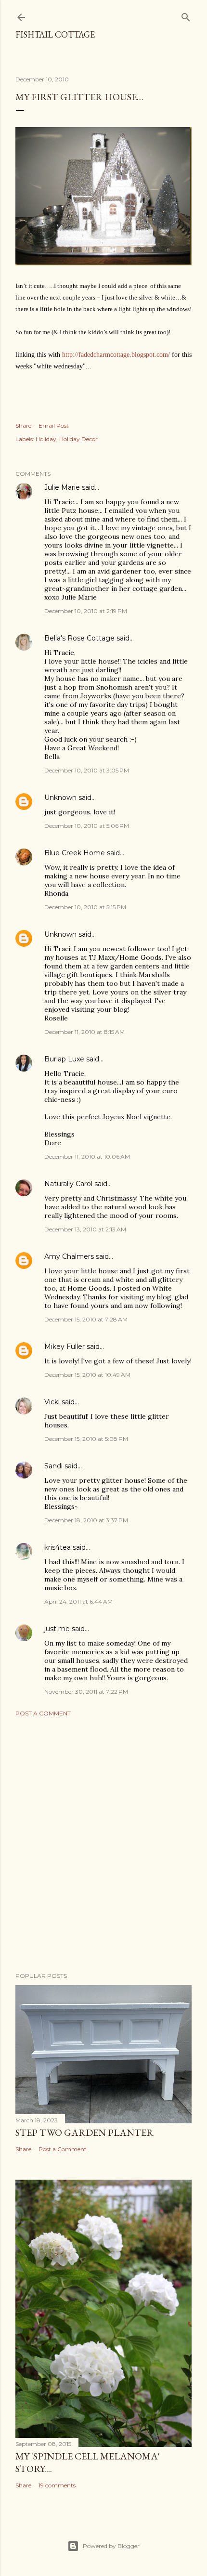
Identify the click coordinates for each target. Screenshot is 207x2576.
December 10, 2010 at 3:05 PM (87, 770)
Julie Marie (62, 487)
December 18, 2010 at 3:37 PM (86, 1520)
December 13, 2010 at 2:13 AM (85, 1229)
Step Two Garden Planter (84, 2132)
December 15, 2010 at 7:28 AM (86, 1319)
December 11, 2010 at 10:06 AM (87, 1157)
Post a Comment (43, 1713)
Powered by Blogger (111, 2546)
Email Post (54, 425)
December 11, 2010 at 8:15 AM (84, 1032)
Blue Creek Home (75, 853)
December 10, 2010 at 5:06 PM (87, 826)
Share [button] (23, 425)
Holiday (46, 439)
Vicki (52, 1402)
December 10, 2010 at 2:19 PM (86, 611)
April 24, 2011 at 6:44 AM (78, 1602)
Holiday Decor (78, 439)
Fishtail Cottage (55, 34)
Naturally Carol (68, 1184)
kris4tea (58, 1547)
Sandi (53, 1466)
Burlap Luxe (64, 1059)
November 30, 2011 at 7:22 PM (86, 1692)
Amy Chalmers (69, 1256)
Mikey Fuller (65, 1347)
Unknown (60, 798)
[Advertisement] (103, 1844)
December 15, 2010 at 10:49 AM (87, 1375)
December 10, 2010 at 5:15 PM (85, 907)
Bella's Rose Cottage (79, 638)
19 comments (57, 2485)
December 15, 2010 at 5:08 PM (86, 1439)
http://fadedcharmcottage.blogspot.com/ (116, 355)
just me (57, 1629)
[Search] (186, 15)
